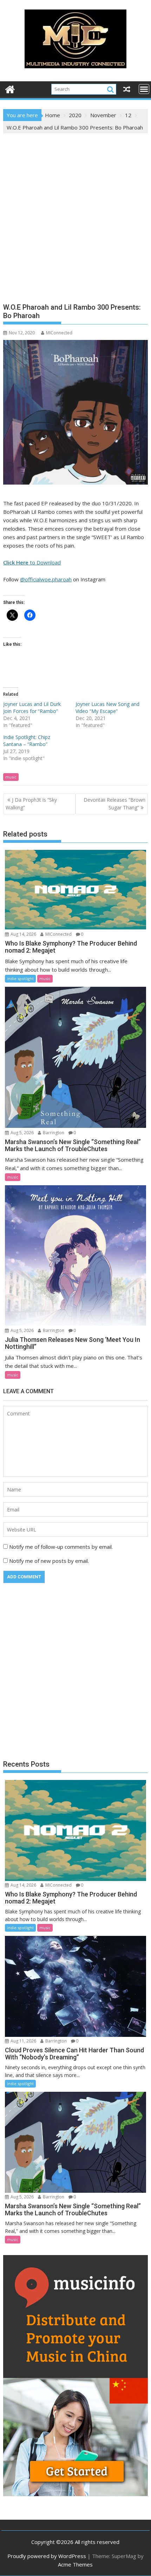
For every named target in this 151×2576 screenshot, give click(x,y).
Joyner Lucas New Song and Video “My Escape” (107, 708)
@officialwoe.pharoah (46, 579)
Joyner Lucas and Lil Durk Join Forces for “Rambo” (32, 708)
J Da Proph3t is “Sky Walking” (31, 804)
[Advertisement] (75, 213)
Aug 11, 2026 (23, 2041)
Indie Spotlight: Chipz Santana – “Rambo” (27, 741)
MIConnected (59, 333)
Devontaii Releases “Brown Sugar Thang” (114, 804)
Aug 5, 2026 (22, 1133)
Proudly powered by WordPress (47, 2556)
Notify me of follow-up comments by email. (61, 1547)
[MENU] (144, 89)
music (11, 777)
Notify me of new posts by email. (49, 1561)
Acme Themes (75, 2564)
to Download (32, 562)
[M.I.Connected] (10, 89)
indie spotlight (20, 978)
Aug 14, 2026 (23, 934)
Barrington (53, 1133)
